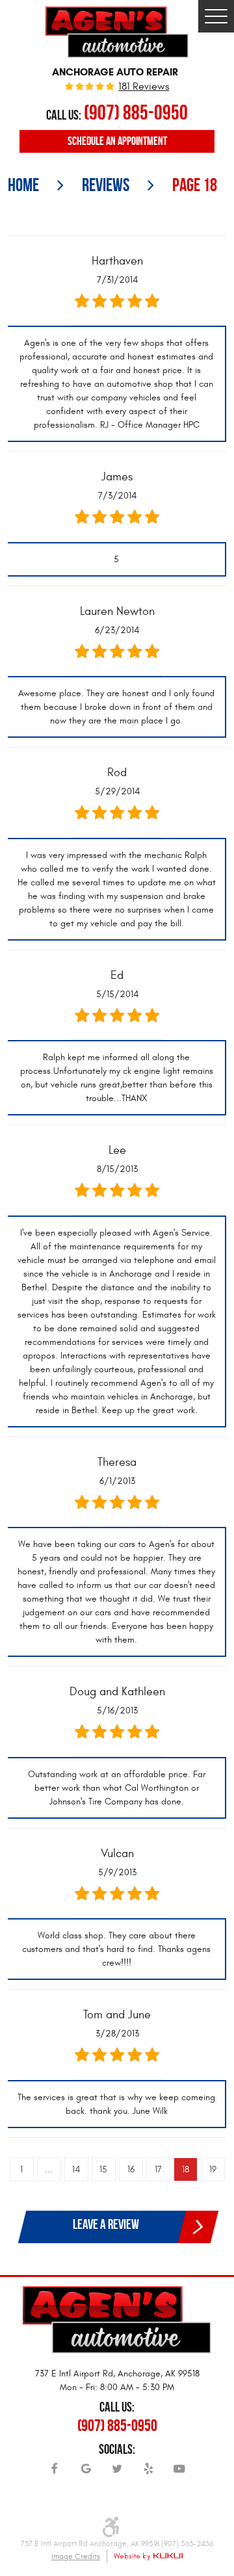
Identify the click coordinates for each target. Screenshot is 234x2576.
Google (86, 2473)
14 (76, 2169)
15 (103, 2169)
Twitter (117, 2473)
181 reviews (144, 87)
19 (213, 2169)
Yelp (148, 2473)
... (49, 2169)
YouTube (179, 2473)
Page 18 (195, 185)
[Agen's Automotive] (117, 32)
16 (131, 2169)
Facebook (55, 2473)
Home (23, 185)
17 (158, 2169)
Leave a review (106, 2224)
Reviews (106, 185)
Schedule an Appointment (117, 141)
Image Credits (76, 2556)
